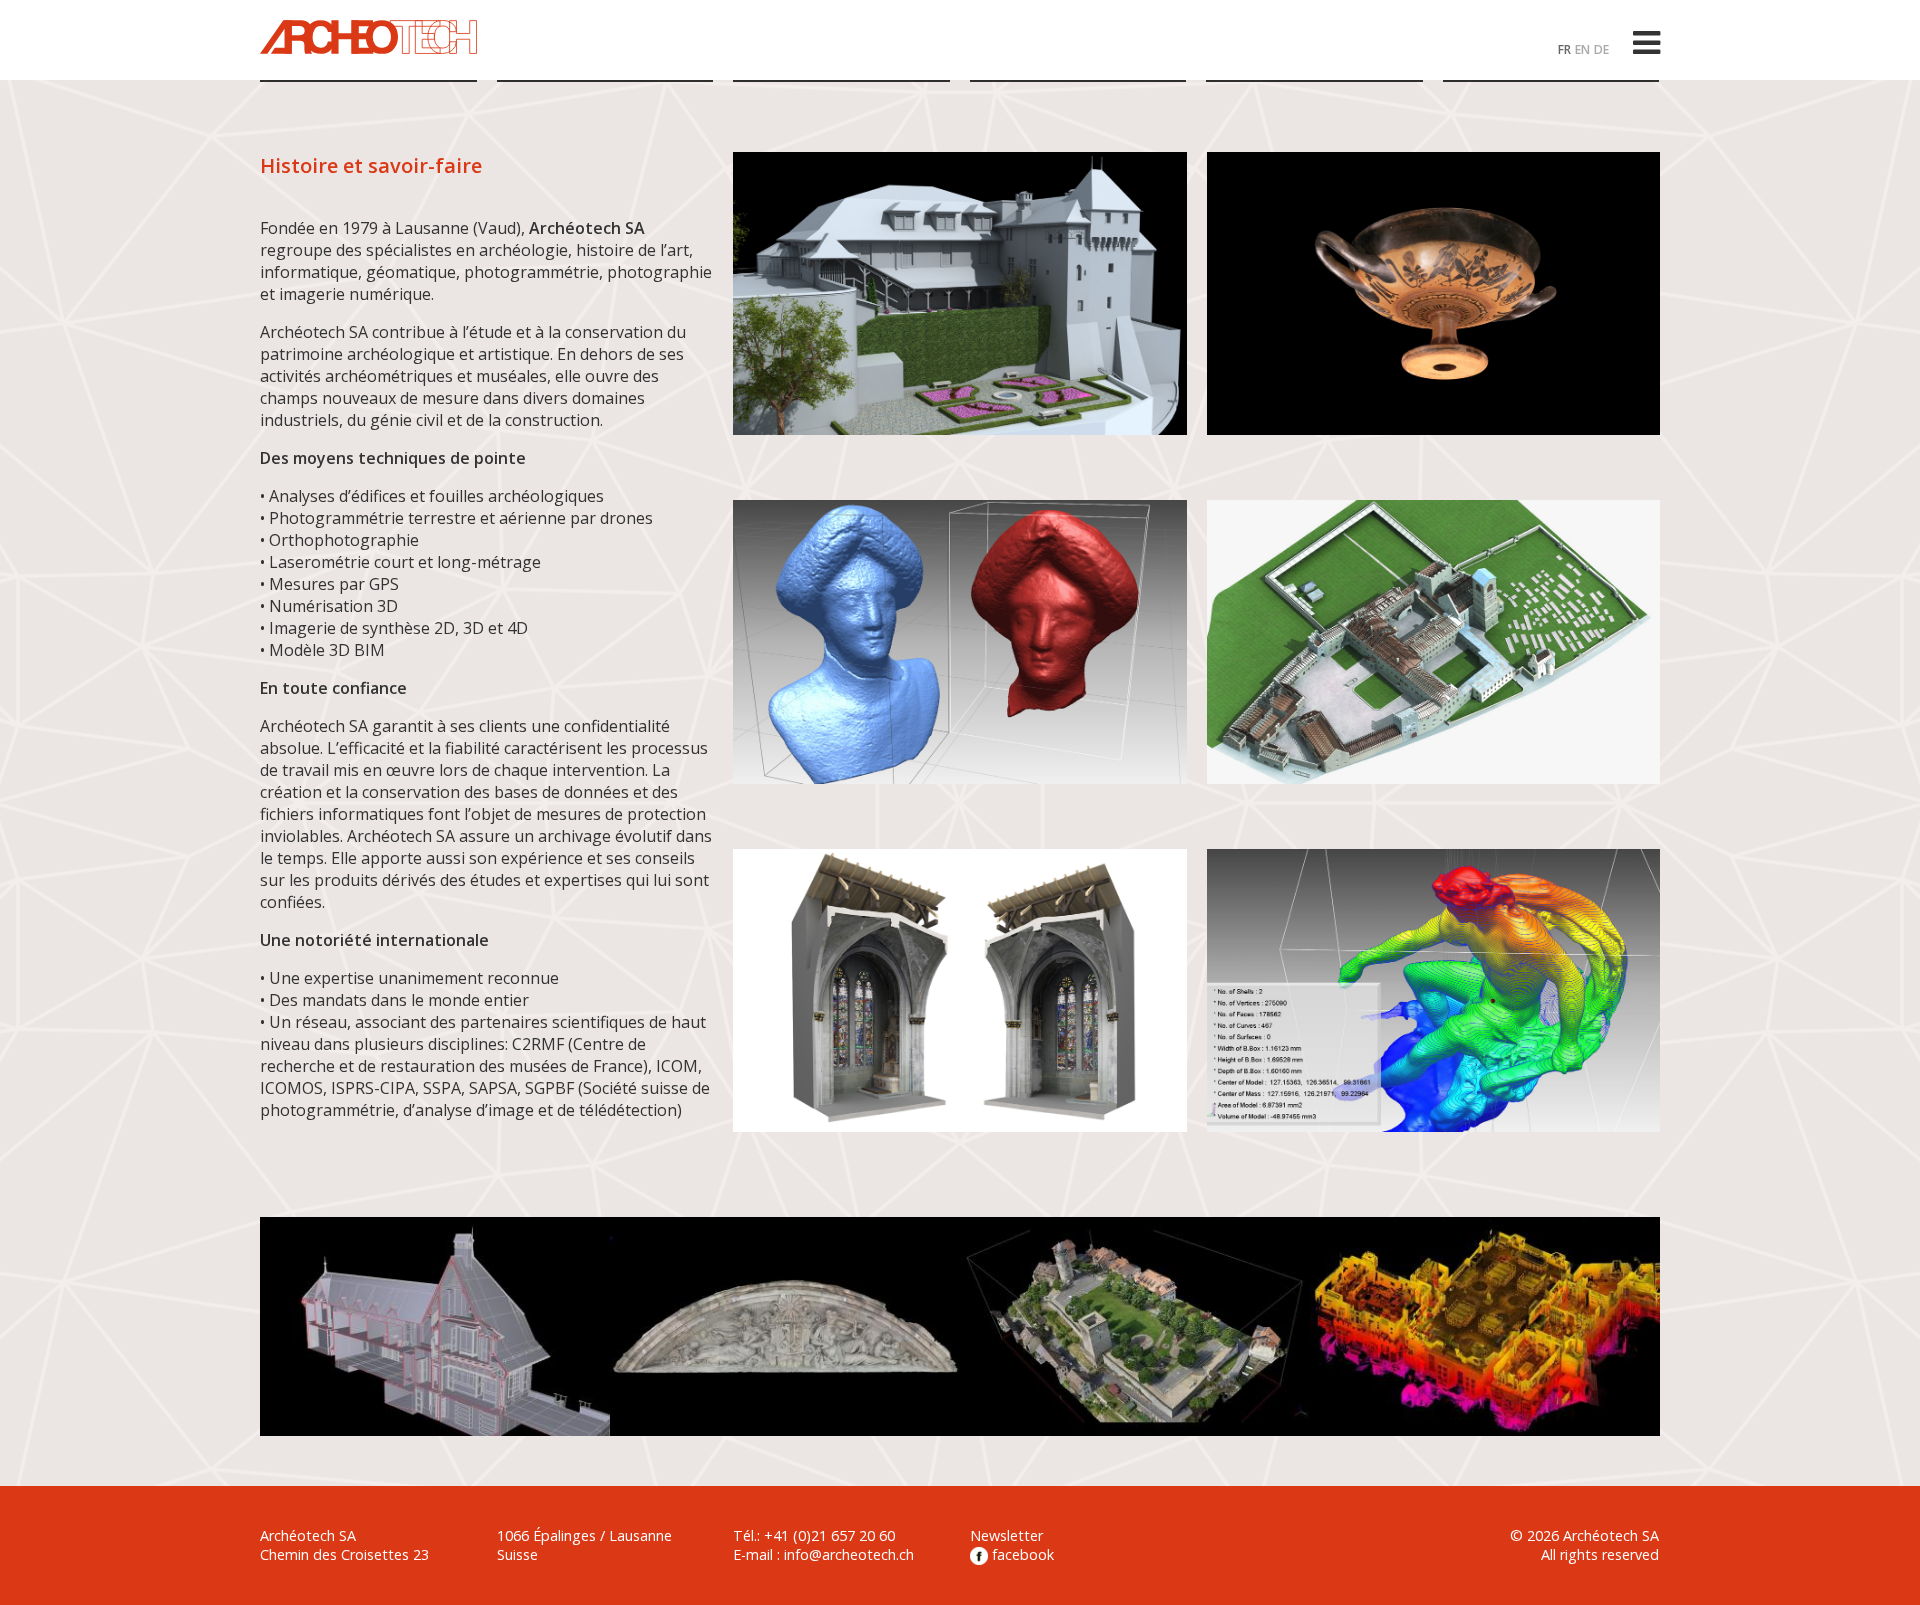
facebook (1021, 1554)
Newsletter (1006, 1535)
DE (1601, 49)
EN (1582, 49)
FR (1564, 49)
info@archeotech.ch (849, 1554)
